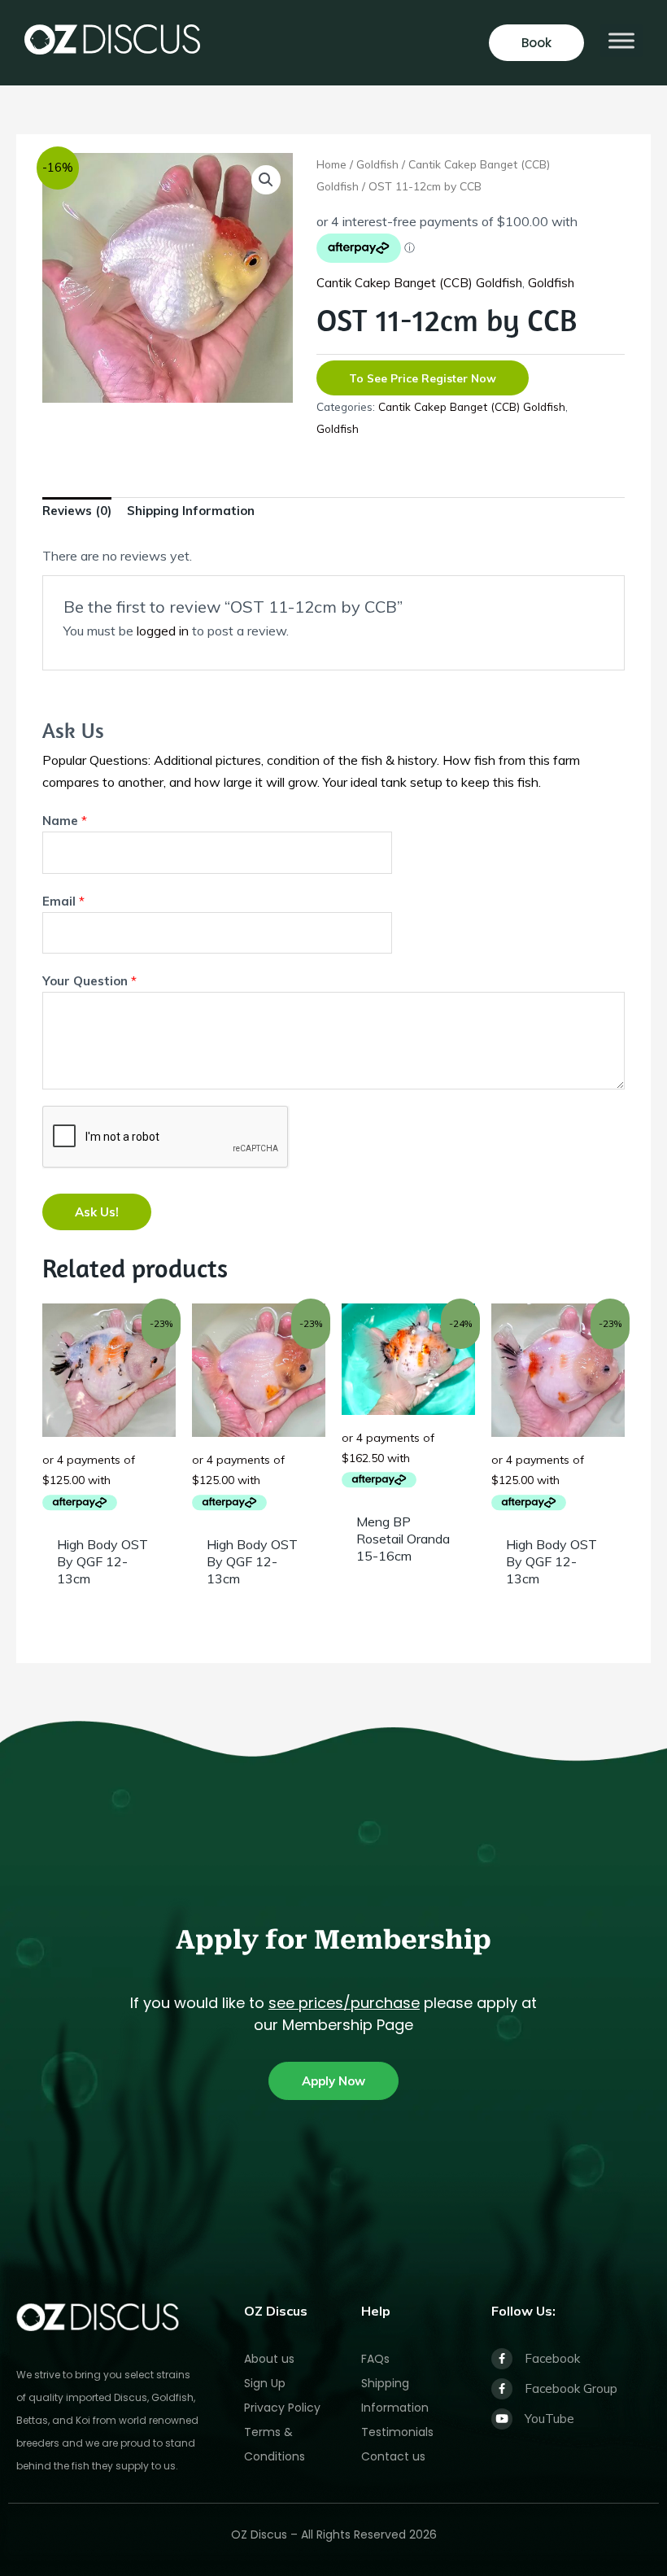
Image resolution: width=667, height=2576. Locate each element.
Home (331, 164)
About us (269, 2359)
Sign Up (265, 2383)
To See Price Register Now (423, 378)
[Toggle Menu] (621, 40)
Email (63, 901)
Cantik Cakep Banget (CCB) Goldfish (419, 283)
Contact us (393, 2456)
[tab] (77, 515)
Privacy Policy (282, 2408)
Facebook (552, 2358)
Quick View (109, 1513)
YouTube (549, 2419)
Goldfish (377, 164)
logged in (163, 631)
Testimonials (397, 2432)
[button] (266, 180)
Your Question (89, 981)
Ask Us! (97, 1212)
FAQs (375, 2359)
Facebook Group (571, 2388)
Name (65, 821)
